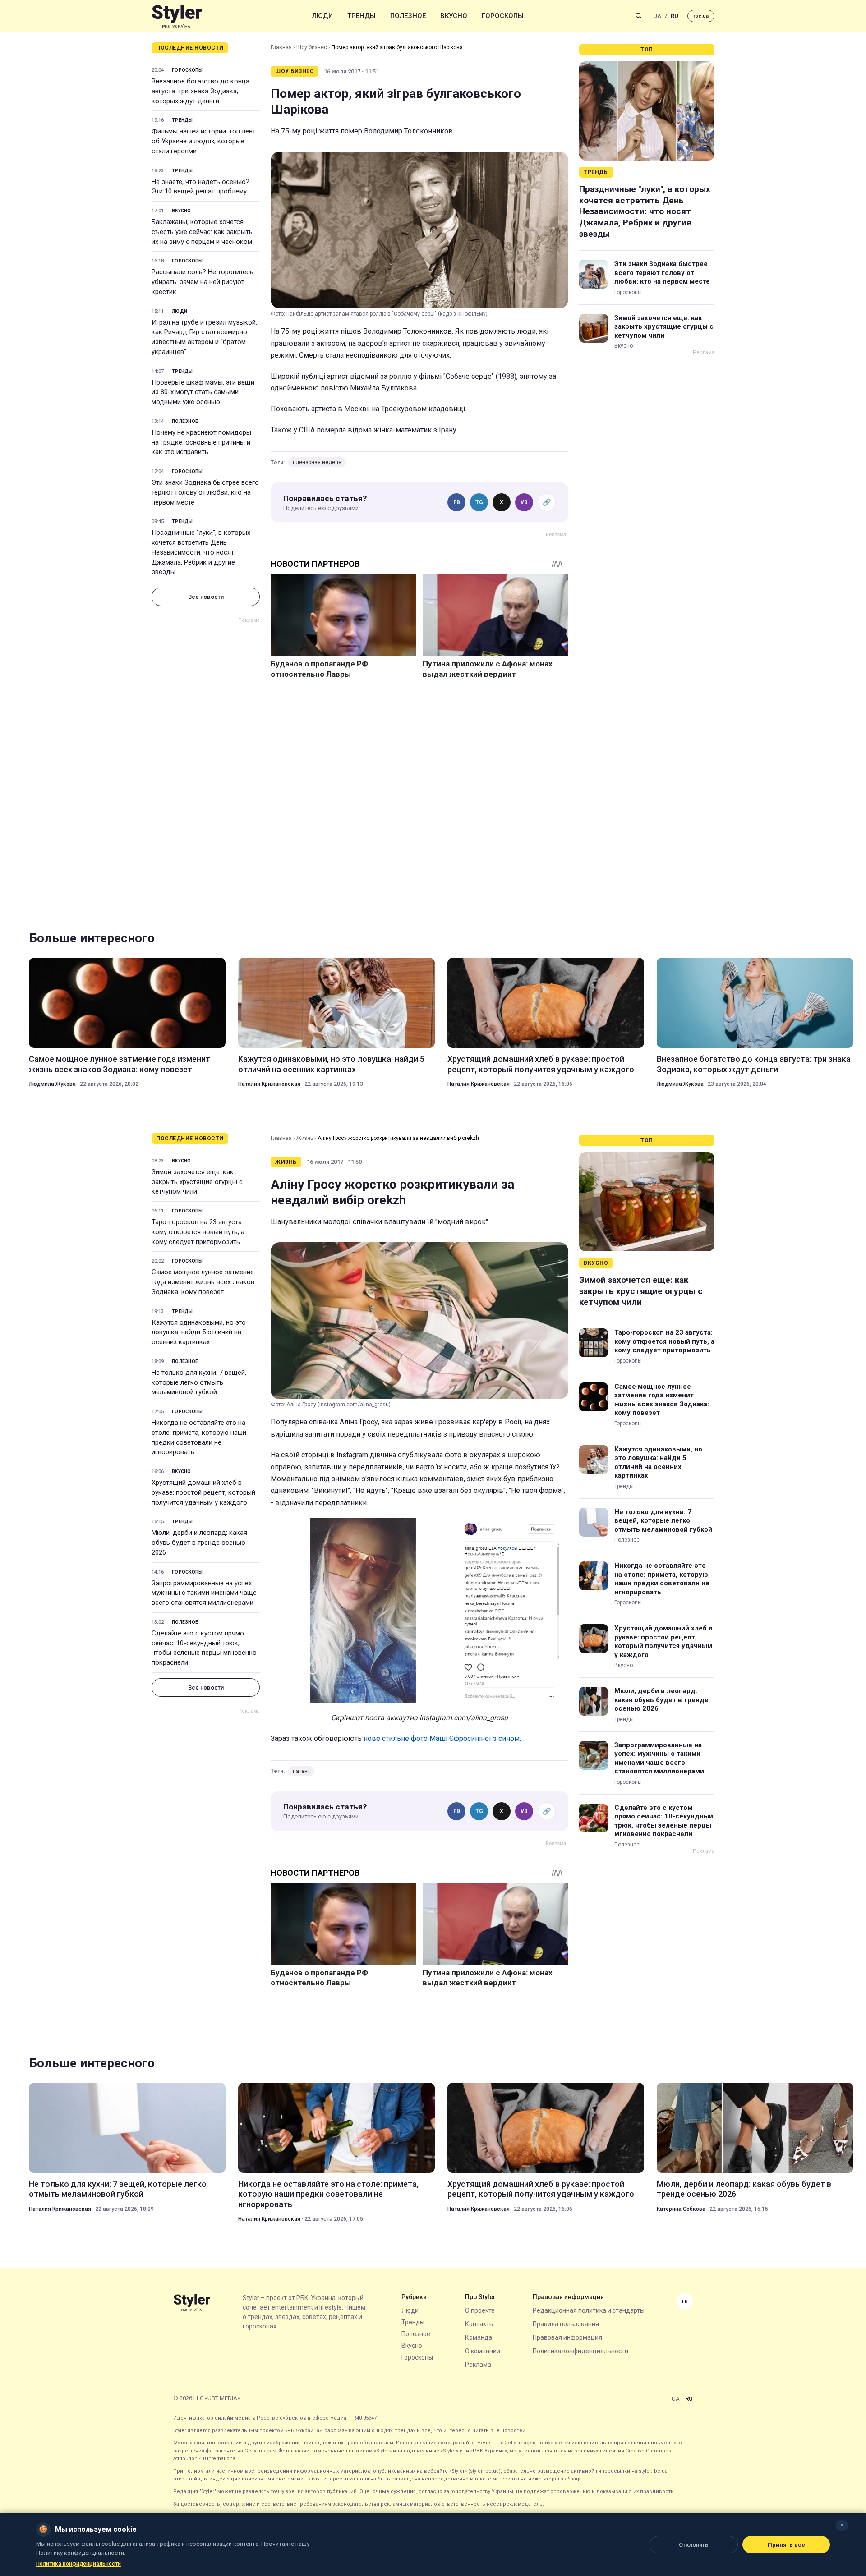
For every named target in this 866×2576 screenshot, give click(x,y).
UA (657, 16)
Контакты (479, 2324)
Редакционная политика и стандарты (589, 2310)
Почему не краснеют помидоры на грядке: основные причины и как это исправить (201, 442)
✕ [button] (842, 2525)
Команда (479, 2337)
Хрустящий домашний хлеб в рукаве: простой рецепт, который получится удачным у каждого (541, 1064)
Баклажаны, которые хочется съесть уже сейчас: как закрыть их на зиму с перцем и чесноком (202, 232)
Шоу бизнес (312, 47)
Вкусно (454, 16)
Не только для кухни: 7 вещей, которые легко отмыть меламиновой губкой (199, 1382)
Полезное (408, 16)
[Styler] (177, 16)
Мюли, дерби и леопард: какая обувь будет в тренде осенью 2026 (199, 1543)
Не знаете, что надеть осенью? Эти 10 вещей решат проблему (200, 187)
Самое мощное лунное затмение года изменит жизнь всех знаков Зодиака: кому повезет (120, 1064)
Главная (281, 47)
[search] (639, 16)
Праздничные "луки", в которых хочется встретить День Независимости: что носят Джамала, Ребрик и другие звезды (201, 552)
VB (524, 502)
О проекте (480, 2310)
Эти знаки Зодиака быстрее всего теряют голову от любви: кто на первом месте (205, 492)
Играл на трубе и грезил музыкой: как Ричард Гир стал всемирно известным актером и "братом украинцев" (204, 337)
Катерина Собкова (681, 2209)
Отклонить (694, 2545)
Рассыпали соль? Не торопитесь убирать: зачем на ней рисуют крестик (203, 282)
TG (479, 502)
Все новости (206, 597)
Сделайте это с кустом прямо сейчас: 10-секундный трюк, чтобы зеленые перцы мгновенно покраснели (204, 1648)
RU (675, 16)
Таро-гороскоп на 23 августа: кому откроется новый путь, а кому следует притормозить (198, 1232)
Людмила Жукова (52, 1084)
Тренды (362, 16)
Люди (322, 16)
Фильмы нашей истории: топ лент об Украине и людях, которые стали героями (204, 141)
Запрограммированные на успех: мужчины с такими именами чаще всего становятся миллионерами (204, 1593)
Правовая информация (567, 2337)
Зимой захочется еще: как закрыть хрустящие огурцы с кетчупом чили (664, 327)
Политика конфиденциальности (580, 2351)
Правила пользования (566, 2324)
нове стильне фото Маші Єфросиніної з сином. (442, 1738)
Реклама (478, 2365)
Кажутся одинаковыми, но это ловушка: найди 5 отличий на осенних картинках (331, 1064)
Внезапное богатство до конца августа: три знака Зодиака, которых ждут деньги (200, 91)
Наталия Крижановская (269, 1084)
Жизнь (305, 1138)
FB (457, 502)
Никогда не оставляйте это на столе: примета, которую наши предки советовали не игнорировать (199, 1437)
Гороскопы (503, 16)
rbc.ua (701, 16)
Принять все (786, 2545)
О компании (483, 2351)
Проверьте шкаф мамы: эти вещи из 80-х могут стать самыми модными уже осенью (203, 392)
